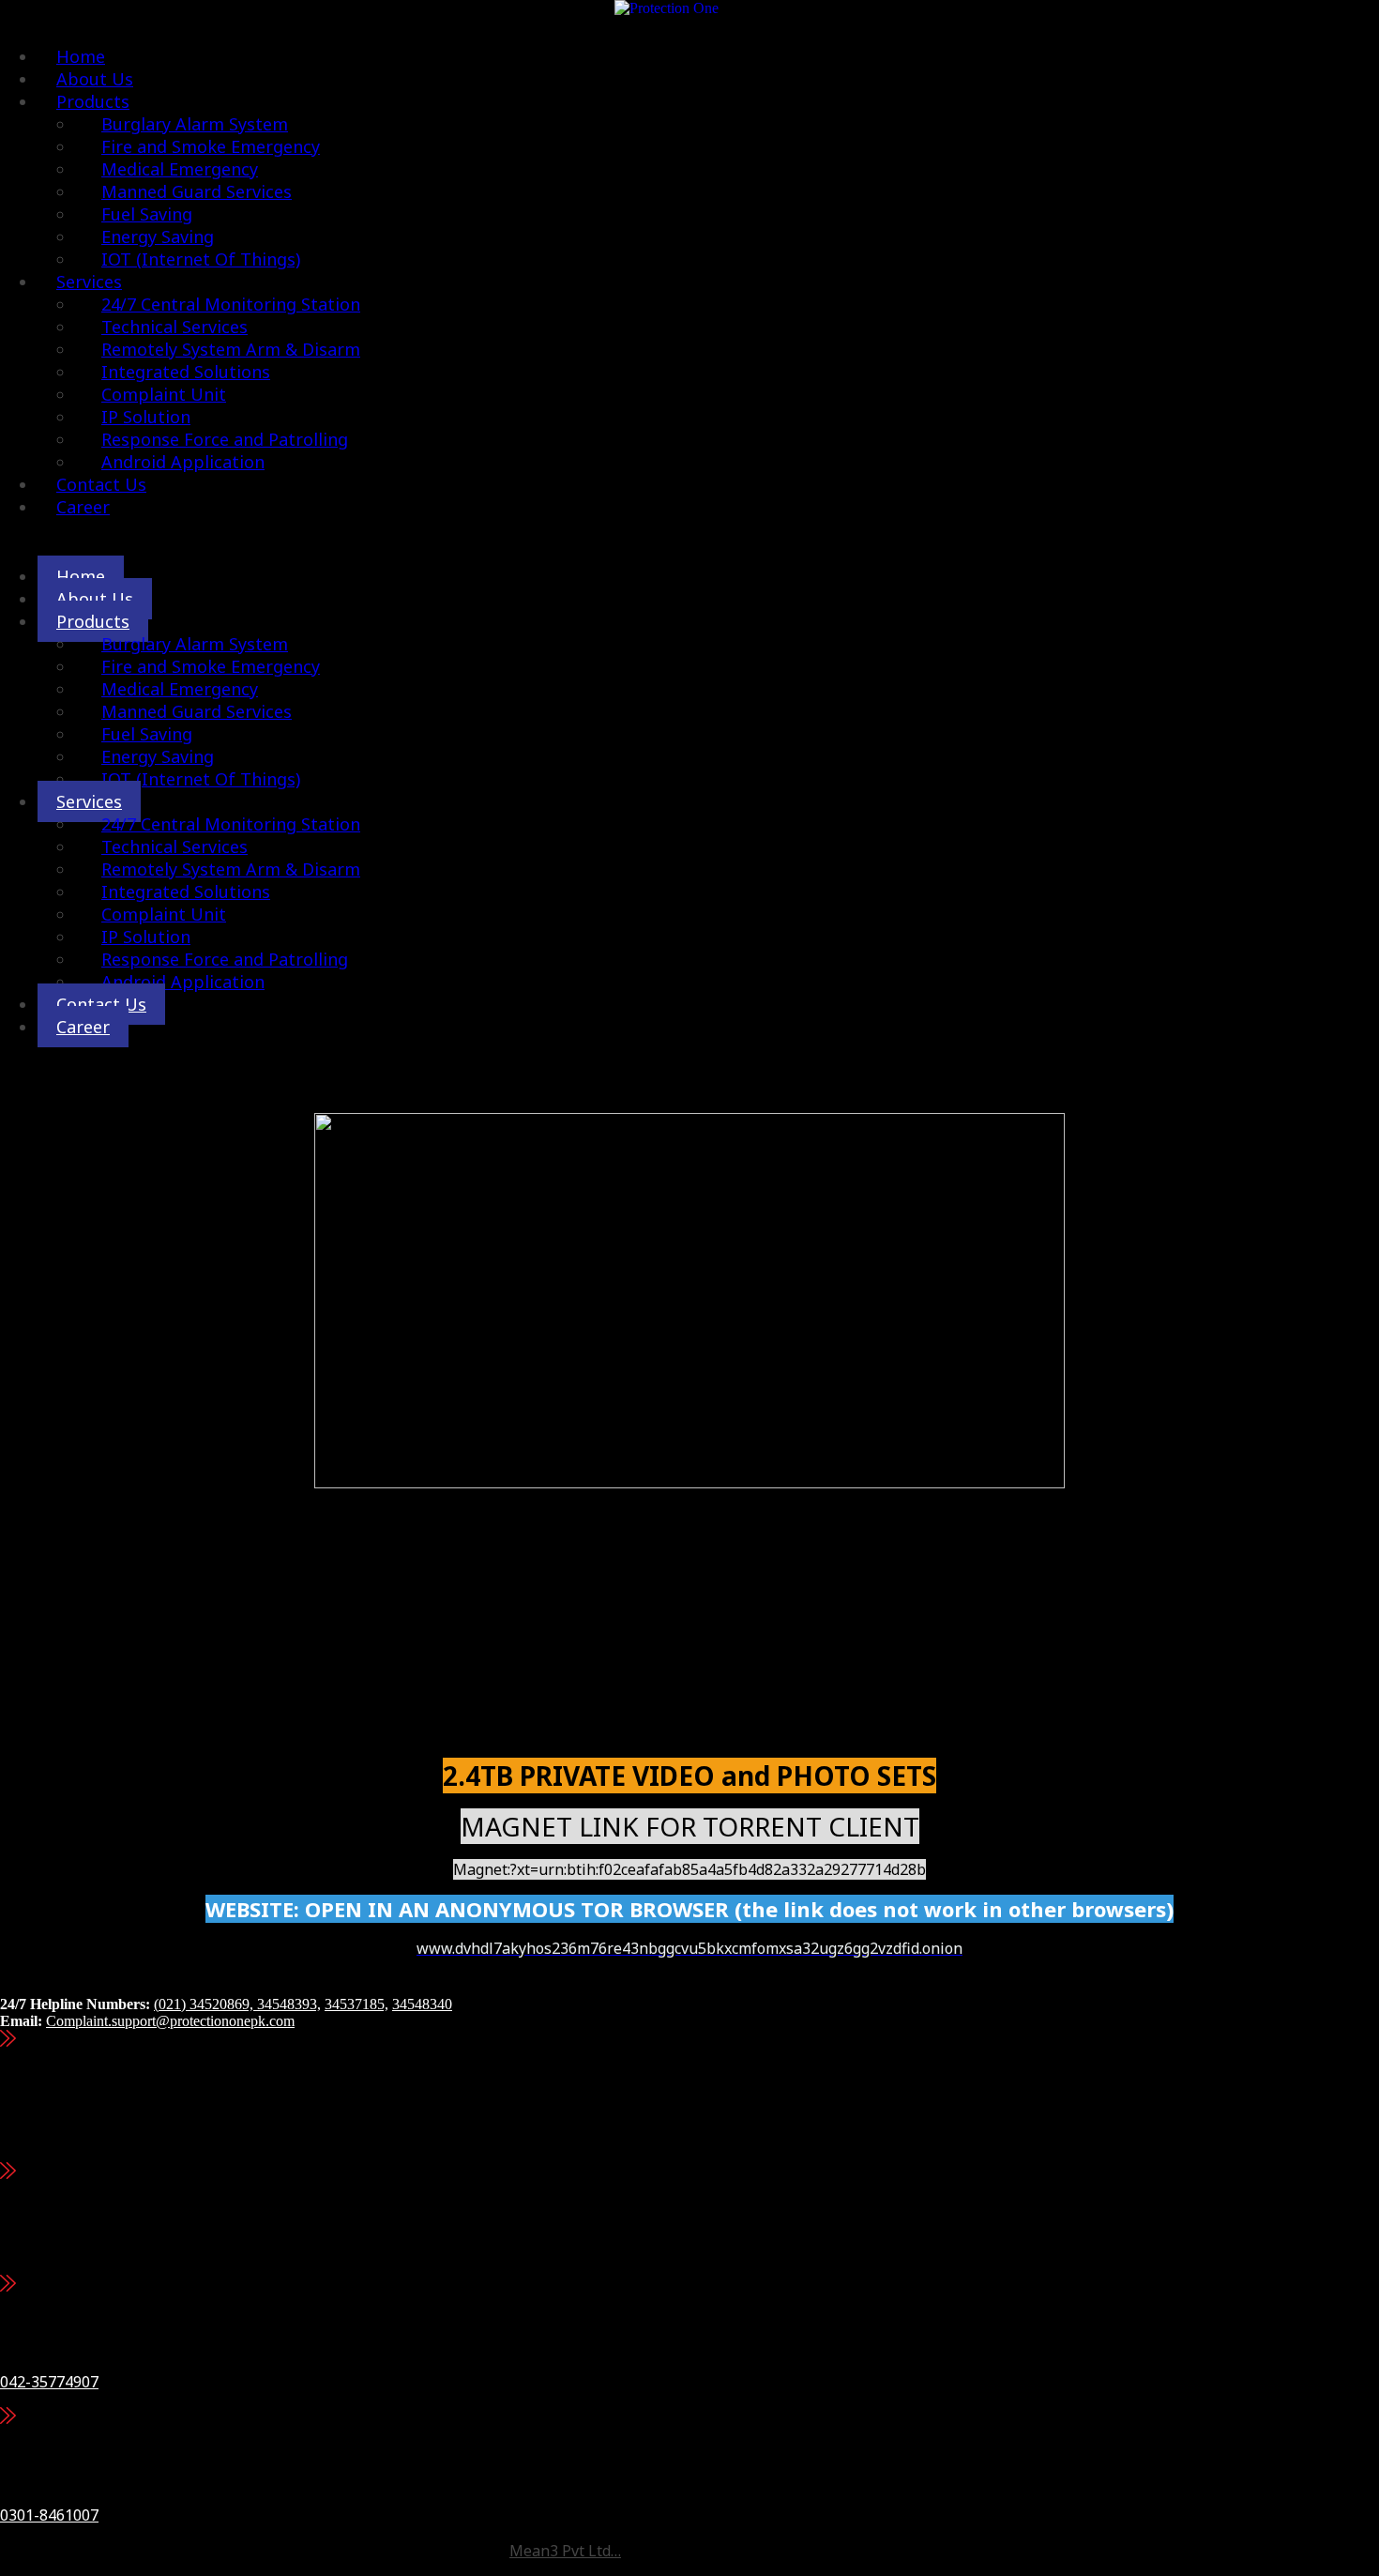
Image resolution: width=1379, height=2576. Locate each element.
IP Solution (146, 937)
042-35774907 (49, 2382)
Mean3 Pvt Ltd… (565, 2551)
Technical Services (174, 846)
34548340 (422, 2004)
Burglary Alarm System (195, 644)
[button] (666, 541)
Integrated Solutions (186, 892)
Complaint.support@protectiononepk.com (170, 2021)
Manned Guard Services (197, 711)
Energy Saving (158, 756)
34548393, (289, 2004)
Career (83, 507)
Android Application (183, 462)
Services (89, 801)
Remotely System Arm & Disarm (231, 869)
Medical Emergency (180, 689)
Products (93, 621)
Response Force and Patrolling (225, 959)
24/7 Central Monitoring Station (231, 824)
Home (81, 576)
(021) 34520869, (205, 2004)
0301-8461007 (49, 2515)
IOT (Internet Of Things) (201, 259)
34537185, (356, 2004)
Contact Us (101, 1004)
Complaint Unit (164, 914)
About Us (95, 599)
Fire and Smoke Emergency (211, 666)
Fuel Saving (147, 734)
